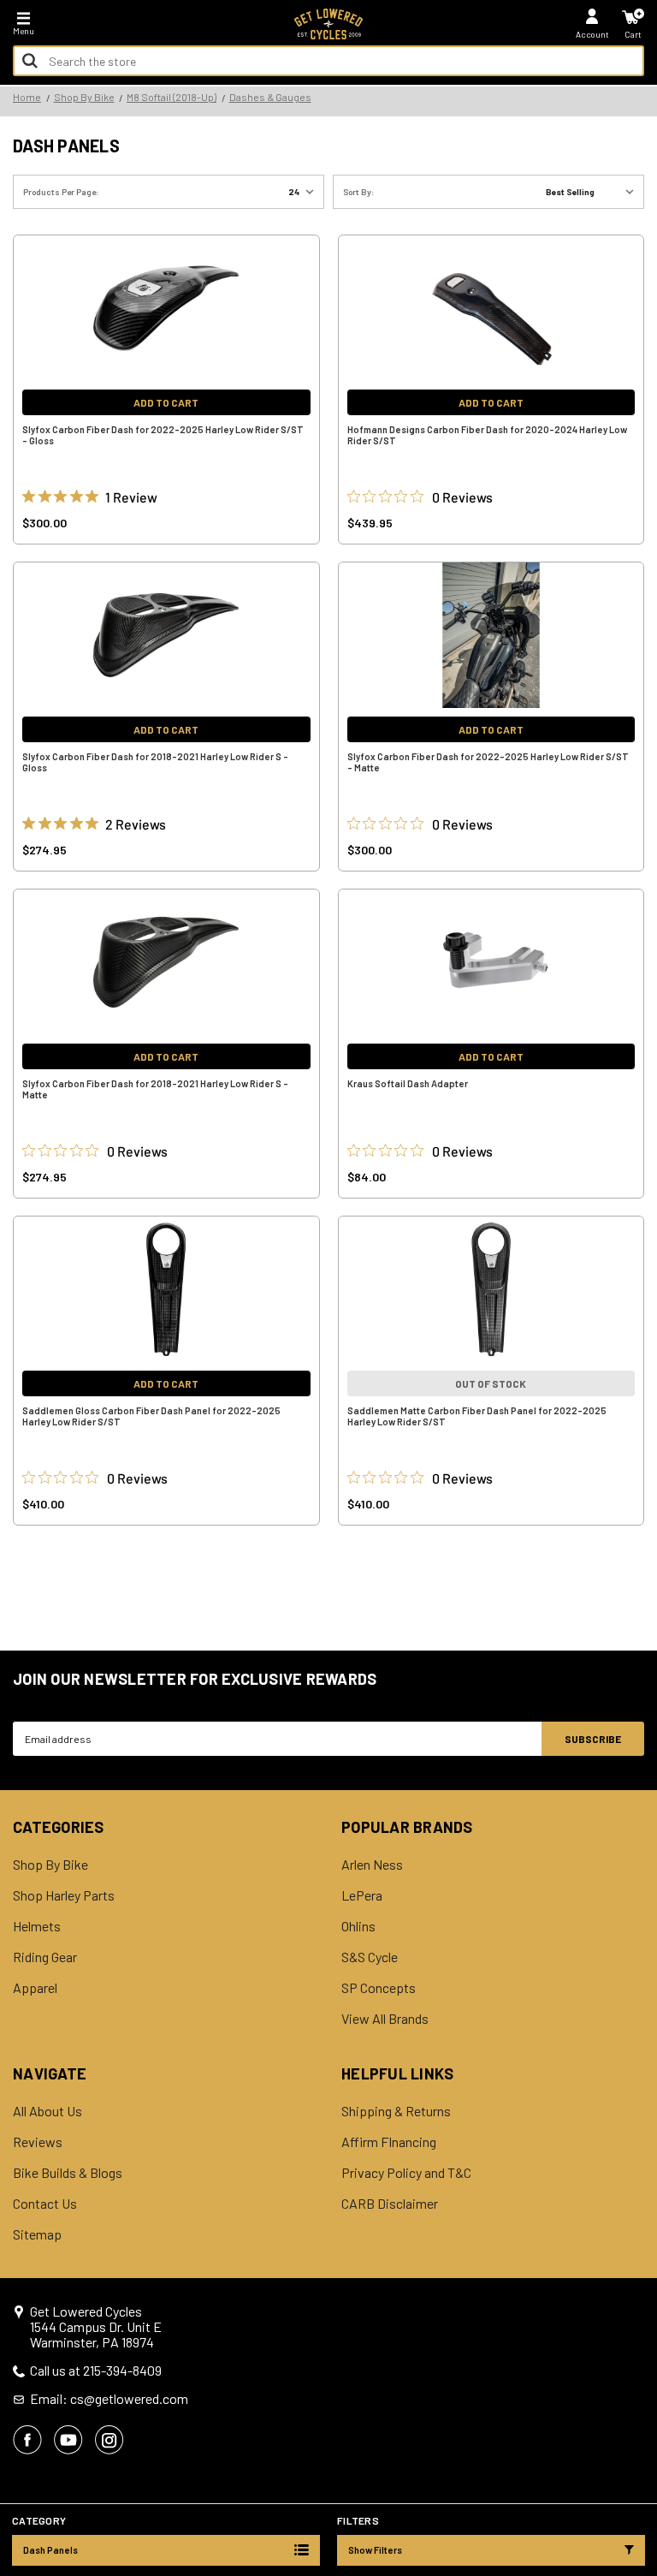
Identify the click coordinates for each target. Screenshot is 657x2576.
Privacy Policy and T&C (406, 2173)
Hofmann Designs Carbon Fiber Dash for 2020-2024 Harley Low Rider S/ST (487, 435)
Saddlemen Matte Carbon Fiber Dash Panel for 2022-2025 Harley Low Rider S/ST (477, 1416)
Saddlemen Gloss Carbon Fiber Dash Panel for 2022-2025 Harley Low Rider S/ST (151, 1416)
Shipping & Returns (396, 2111)
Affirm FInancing (389, 2142)
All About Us (47, 2111)
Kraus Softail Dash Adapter (408, 1083)
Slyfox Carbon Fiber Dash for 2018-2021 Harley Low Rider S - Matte (155, 1089)
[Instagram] (109, 2440)
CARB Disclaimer (390, 2204)
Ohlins (358, 1926)
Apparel (35, 1988)
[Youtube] (68, 2440)
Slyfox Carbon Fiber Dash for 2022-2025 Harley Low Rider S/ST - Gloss (163, 435)
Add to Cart (166, 402)
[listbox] (593, 192)
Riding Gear (45, 1957)
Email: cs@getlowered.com (109, 2399)
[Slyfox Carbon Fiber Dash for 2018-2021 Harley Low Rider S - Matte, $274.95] (166, 962)
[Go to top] (642, 2431)
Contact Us (45, 2204)
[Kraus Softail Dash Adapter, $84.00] (491, 962)
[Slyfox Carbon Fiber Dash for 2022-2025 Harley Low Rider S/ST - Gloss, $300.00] (166, 308)
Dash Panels (50, 2550)
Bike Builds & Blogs (68, 2173)
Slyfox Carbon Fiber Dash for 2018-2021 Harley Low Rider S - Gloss (155, 762)
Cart (633, 34)
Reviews (38, 2142)
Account (592, 34)
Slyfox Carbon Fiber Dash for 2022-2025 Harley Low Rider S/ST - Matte (488, 762)
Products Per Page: (61, 192)
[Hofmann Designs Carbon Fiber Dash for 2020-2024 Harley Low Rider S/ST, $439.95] (491, 308)
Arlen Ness (372, 1865)
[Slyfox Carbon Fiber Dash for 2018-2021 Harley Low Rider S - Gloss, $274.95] (166, 635)
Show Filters (375, 2550)
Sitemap (37, 2234)
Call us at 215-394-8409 (96, 2371)
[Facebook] (27, 2440)
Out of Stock (491, 1383)
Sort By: (359, 192)
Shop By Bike (50, 1865)
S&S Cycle (370, 1957)
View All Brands (385, 2019)
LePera (362, 1895)
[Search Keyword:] (30, 61)
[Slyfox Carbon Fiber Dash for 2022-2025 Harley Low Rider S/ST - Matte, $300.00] (491, 635)
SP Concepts (379, 1988)
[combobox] (328, 61)
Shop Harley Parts (64, 1895)
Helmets (37, 1926)
